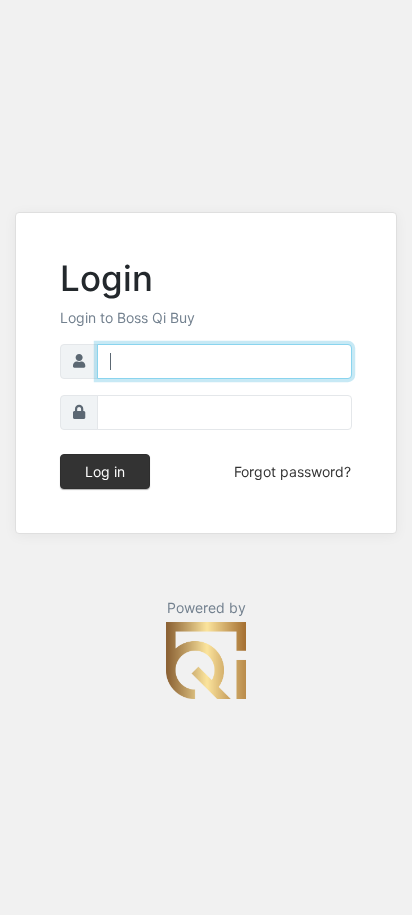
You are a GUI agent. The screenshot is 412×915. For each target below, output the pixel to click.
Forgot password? (292, 471)
